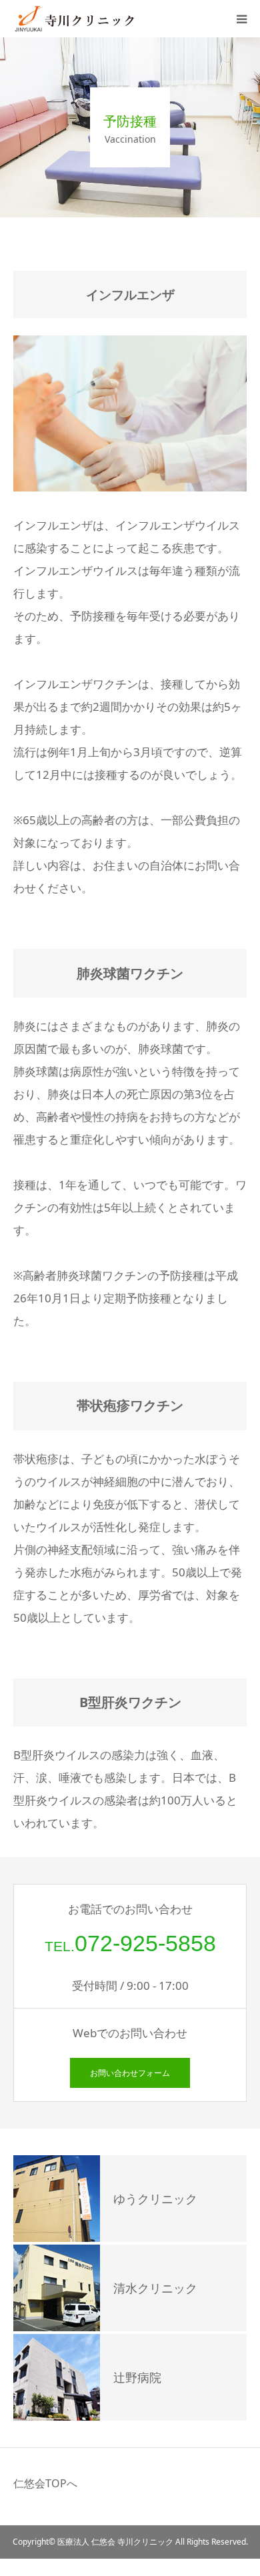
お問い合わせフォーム (130, 2073)
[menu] (241, 19)
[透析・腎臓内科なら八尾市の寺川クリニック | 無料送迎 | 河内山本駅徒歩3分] (93, 19)
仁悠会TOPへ (45, 2483)
